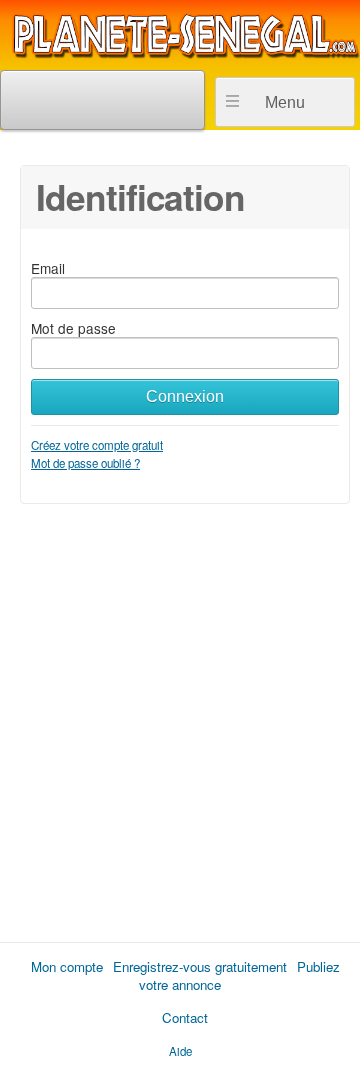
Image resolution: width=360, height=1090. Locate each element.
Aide (180, 1051)
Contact (185, 1017)
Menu (285, 102)
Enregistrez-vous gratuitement (200, 966)
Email (48, 268)
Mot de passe (73, 328)
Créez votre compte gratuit (97, 445)
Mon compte (67, 966)
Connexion (185, 396)
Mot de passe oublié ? (85, 463)
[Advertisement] (180, 715)
